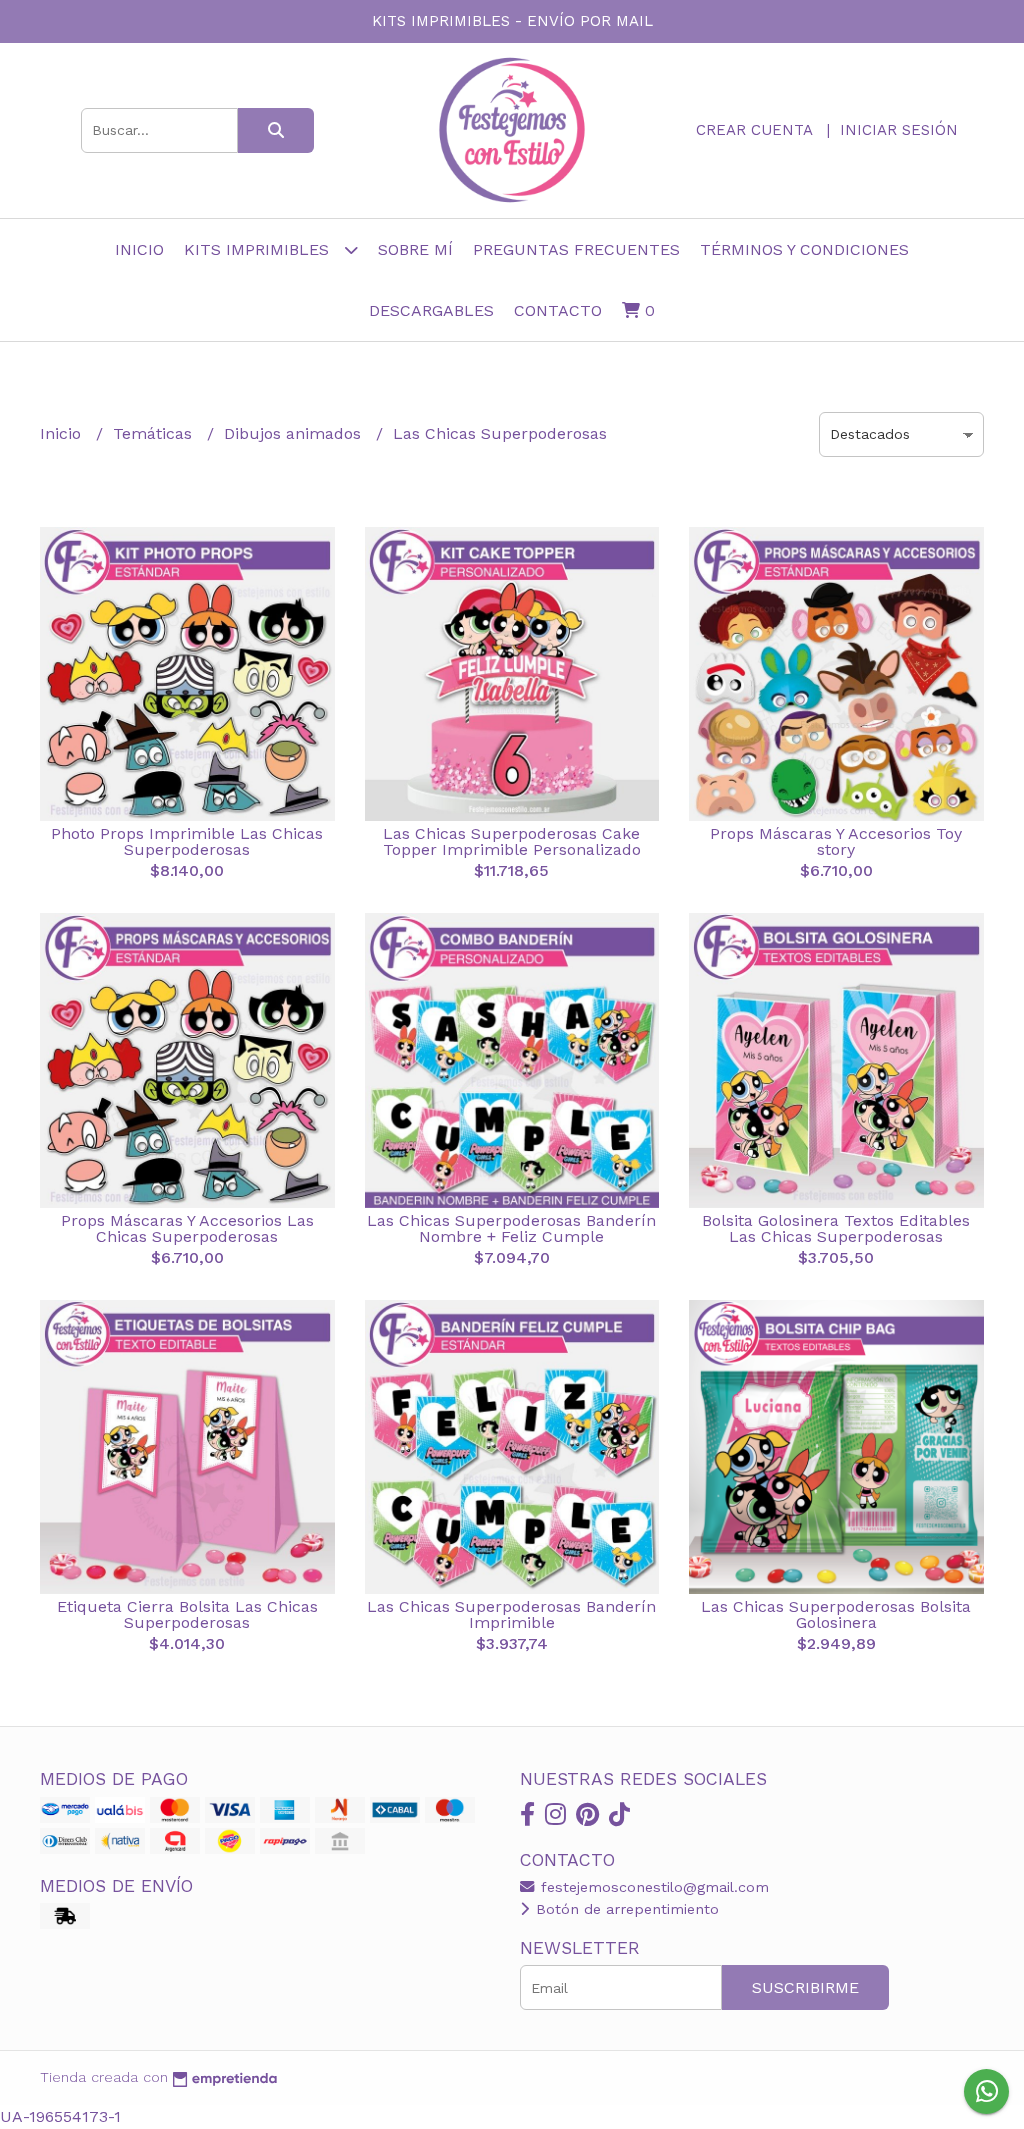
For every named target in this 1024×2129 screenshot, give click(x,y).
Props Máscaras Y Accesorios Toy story (836, 841)
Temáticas (155, 433)
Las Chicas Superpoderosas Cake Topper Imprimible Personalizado (512, 841)
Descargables (431, 310)
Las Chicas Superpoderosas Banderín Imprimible (511, 1614)
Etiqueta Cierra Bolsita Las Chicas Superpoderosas (187, 1614)
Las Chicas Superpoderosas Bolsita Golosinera (836, 1614)
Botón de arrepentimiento (625, 1909)
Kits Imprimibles (259, 249)
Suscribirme (805, 1987)
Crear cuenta (754, 130)
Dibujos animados (295, 433)
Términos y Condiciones (804, 249)
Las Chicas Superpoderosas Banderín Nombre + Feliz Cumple (511, 1228)
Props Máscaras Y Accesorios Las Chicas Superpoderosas (187, 1228)
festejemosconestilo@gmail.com (652, 1887)
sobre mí (415, 249)
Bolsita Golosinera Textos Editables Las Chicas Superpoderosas (836, 1228)
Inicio (139, 249)
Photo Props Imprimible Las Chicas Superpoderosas (187, 841)
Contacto (558, 310)
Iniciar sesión (899, 130)
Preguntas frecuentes (576, 249)
